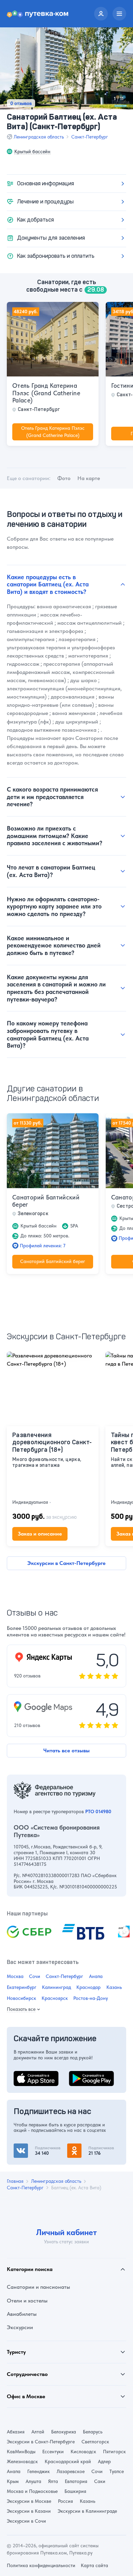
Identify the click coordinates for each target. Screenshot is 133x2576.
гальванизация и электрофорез (45, 631)
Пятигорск (114, 2452)
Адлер (104, 2461)
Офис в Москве (26, 2396)
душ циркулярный (77, 722)
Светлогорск (95, 2442)
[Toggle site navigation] (119, 14)
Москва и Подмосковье (32, 2491)
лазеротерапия (77, 639)
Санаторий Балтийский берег (46, 1201)
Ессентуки (53, 2452)
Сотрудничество (27, 2374)
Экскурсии (20, 2327)
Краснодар (88, 1987)
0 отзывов (21, 103)
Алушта (33, 2481)
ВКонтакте (27, 2147)
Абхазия (16, 2432)
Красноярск (55, 1998)
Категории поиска (30, 2269)
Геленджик (39, 2471)
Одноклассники (87, 2147)
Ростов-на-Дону (91, 1998)
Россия (65, 2501)
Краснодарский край (68, 2461)
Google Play (83, 2075)
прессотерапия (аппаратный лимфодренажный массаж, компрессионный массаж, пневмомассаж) (61, 672)
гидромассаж (23, 664)
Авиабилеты (22, 2314)
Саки (100, 2481)
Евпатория (76, 2481)
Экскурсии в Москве (29, 2501)
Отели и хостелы (27, 2301)
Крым (13, 2481)
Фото (64, 478)
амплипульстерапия (31, 639)
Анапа (96, 1976)
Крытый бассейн (32, 151)
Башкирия (75, 2491)
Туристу (16, 2352)
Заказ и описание (40, 1534)
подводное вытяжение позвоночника (52, 730)
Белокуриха (64, 2432)
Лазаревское (71, 2471)
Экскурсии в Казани (29, 2511)
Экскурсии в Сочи (26, 2521)
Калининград (56, 1987)
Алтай (38, 2432)
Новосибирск (21, 1998)
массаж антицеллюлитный (90, 623)
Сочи (35, 1976)
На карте (89, 478)
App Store (25, 2075)
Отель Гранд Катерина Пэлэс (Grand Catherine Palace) (46, 393)
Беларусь (93, 2432)
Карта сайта (94, 2565)
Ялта (53, 2481)
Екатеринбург (22, 1987)
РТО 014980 (98, 1811)
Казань (114, 1987)
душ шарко (84, 680)
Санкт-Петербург (90, 137)
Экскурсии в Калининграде (87, 2511)
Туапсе (117, 2471)
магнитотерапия (88, 656)
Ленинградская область (39, 137)
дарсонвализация (73, 697)
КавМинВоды (21, 2452)
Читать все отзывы (66, 1750)
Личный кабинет (66, 2232)
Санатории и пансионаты (38, 2287)
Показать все (21, 2009)
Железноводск (22, 2461)
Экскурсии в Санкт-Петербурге (66, 1563)
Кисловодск (83, 2452)
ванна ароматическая (64, 606)
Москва (15, 1976)
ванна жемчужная (74, 713)
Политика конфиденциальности (41, 2565)
